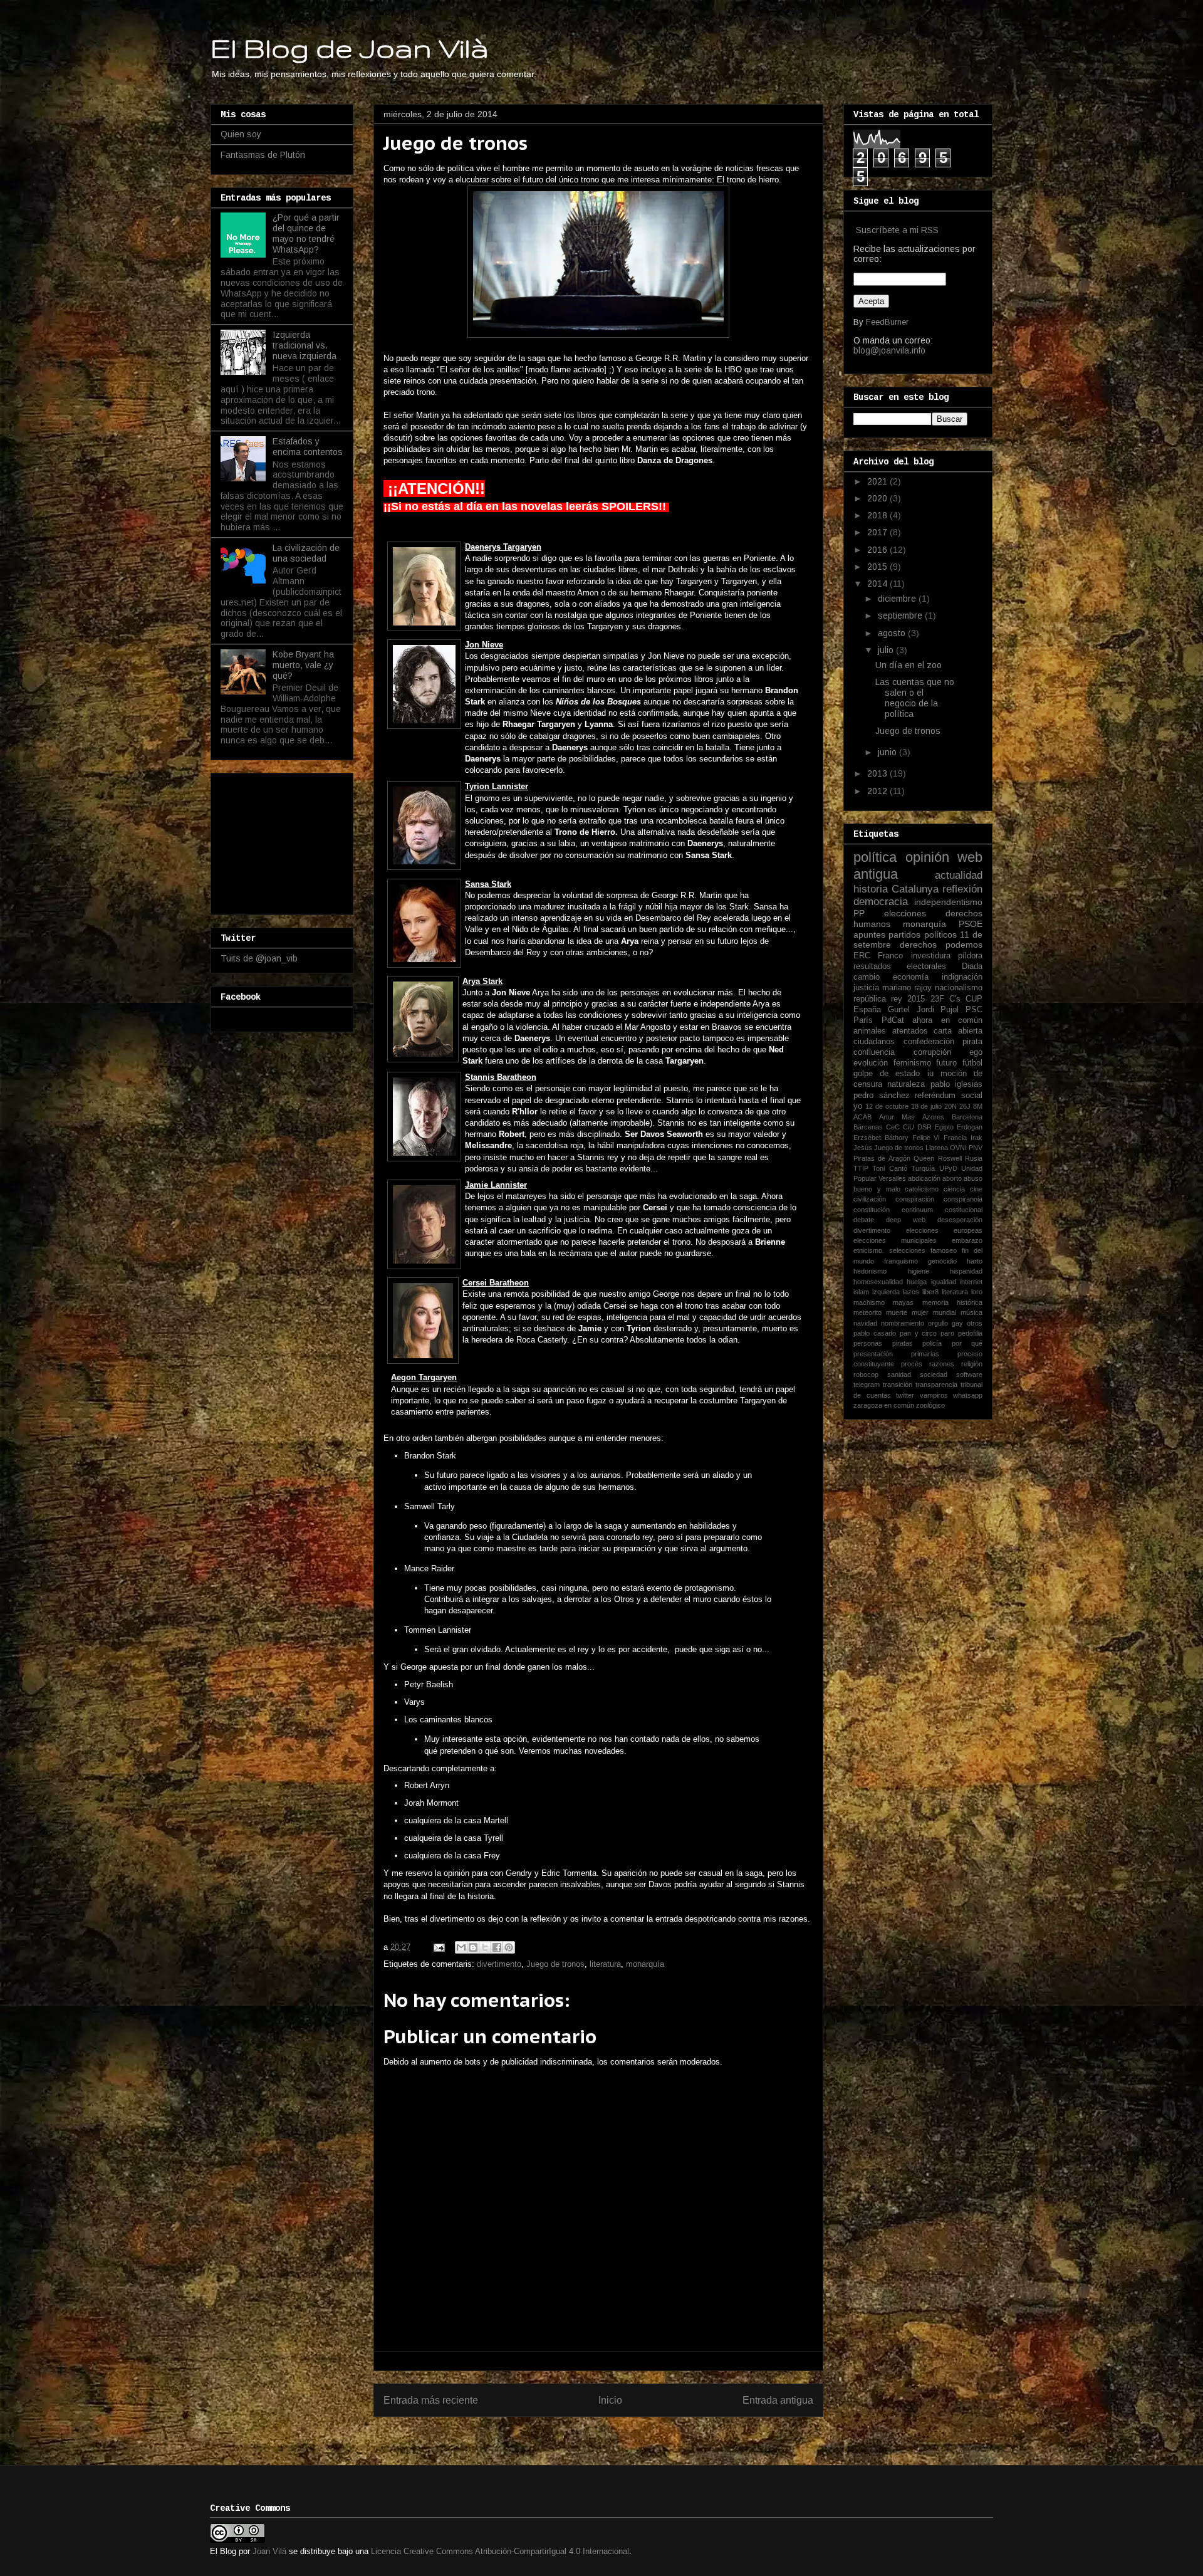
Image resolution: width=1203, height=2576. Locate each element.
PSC (974, 1010)
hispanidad (966, 1271)
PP (859, 913)
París (863, 1020)
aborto (952, 1178)
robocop (866, 1374)
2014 (878, 584)
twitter (905, 1395)
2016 (878, 550)
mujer (920, 1312)
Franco (890, 956)
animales (870, 1031)
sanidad (899, 1374)
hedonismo (870, 1271)
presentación (873, 1354)
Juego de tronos (555, 1964)
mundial (945, 1312)
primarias (925, 1354)
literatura (605, 1964)
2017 (878, 532)
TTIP (861, 1168)
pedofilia (970, 1333)
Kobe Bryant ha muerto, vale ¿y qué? (303, 665)
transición (898, 1385)
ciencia (954, 1189)
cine (976, 1189)
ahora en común (947, 1020)
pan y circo (919, 1333)
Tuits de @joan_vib (259, 958)
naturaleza (906, 1084)
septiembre (901, 615)
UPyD (948, 1168)
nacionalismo (959, 988)
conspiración (915, 1199)
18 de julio (927, 1106)
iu (930, 1074)
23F (937, 999)
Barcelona (967, 1117)
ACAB (862, 1117)
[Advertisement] (283, 840)
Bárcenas (868, 1127)
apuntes (869, 935)
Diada (972, 966)
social (972, 1096)
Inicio (610, 2400)
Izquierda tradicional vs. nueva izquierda (305, 345)
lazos (911, 1292)
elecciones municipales (895, 1240)
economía (911, 977)
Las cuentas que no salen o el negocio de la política (915, 698)
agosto (893, 633)
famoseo (944, 1250)
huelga (917, 1282)
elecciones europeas (945, 1230)
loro (977, 1292)
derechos (918, 945)
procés (912, 1364)
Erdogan (970, 1127)
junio (888, 752)
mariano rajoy (907, 988)
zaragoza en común (884, 1405)
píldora (970, 956)
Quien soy (241, 134)
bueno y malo (877, 1189)
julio (887, 650)
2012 (878, 791)
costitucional (964, 1210)
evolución (871, 1063)
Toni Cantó (889, 1168)
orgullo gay (945, 1323)
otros (975, 1323)
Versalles (892, 1178)
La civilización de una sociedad (306, 553)
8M (978, 1106)
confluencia (874, 1052)
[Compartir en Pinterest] (509, 1947)
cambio (867, 977)
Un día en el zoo (909, 665)
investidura (931, 956)
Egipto (944, 1127)
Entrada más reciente (431, 2400)
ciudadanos (874, 1042)
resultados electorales (900, 966)
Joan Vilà (269, 2551)
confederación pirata (943, 1042)
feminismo (912, 1063)
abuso (973, 1178)
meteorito (867, 1312)
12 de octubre (887, 1106)
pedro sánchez (882, 1096)
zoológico (930, 1405)
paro (947, 1333)
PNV (976, 1148)
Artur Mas (897, 1117)
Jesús (863, 1148)
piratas (903, 1343)
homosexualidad (878, 1282)
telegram (867, 1385)
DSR (924, 1127)
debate (864, 1220)
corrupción (932, 1052)
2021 (878, 481)
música (971, 1312)
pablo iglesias (956, 1084)
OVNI (958, 1148)
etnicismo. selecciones (889, 1250)
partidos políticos (922, 935)
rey (897, 999)
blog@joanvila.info (889, 350)
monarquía (645, 1964)
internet (971, 1282)
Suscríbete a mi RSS (897, 230)
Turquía (923, 1168)
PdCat (893, 1020)
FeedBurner (887, 322)
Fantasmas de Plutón (263, 155)
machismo (869, 1302)
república (870, 999)
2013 (878, 773)
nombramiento (903, 1323)
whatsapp (968, 1395)
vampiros (934, 1395)
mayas (903, 1302)
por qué (967, 1343)
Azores (933, 1117)
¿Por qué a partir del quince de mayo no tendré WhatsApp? (306, 233)
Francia (955, 1138)
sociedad (934, 1374)
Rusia (974, 1158)
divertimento (499, 1964)
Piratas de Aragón (882, 1158)
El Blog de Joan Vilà (350, 48)
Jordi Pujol (938, 1010)
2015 (878, 567)
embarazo (967, 1240)
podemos (964, 945)
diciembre (898, 599)
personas (868, 1343)
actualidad (959, 875)
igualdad (944, 1282)
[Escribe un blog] (473, 1947)
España (867, 1010)
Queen (924, 1158)
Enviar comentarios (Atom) (625, 2432)
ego (976, 1052)
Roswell (950, 1158)
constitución (872, 1210)
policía (932, 1343)
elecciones (905, 913)
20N (950, 1106)
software (969, 1374)
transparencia (936, 1385)
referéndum (935, 1096)
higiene (919, 1271)
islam (861, 1292)
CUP (974, 999)
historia (871, 889)
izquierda (886, 1292)
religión (972, 1364)
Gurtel (899, 1010)
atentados (910, 1031)
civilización (870, 1199)
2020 (878, 498)
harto (975, 1261)
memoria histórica (952, 1302)
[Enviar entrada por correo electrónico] (438, 1947)
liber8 (930, 1292)
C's (955, 999)
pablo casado (875, 1333)
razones (942, 1364)
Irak (976, 1138)
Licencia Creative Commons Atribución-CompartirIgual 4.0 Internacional (500, 2551)
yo (858, 1106)
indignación (962, 977)
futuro (946, 1063)
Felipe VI (926, 1138)
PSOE (971, 924)
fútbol (972, 1063)
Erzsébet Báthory (881, 1138)
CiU (909, 1127)
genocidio (942, 1261)
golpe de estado (887, 1074)
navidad (865, 1323)
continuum (917, 1210)
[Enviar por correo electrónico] (461, 1947)
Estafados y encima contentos (308, 447)
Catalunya (915, 889)
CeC (893, 1127)
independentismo (948, 902)
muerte (897, 1312)
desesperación (960, 1220)
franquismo (901, 1261)
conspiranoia (963, 1199)
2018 (878, 515)
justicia (866, 988)
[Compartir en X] (485, 1947)
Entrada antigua (778, 2400)
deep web (906, 1220)
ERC (862, 956)
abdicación (924, 1178)
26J (965, 1106)
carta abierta (958, 1031)
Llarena (937, 1148)
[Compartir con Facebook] (497, 1947)
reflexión (962, 889)
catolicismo (922, 1189)
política (875, 857)
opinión (927, 857)
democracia (881, 902)
